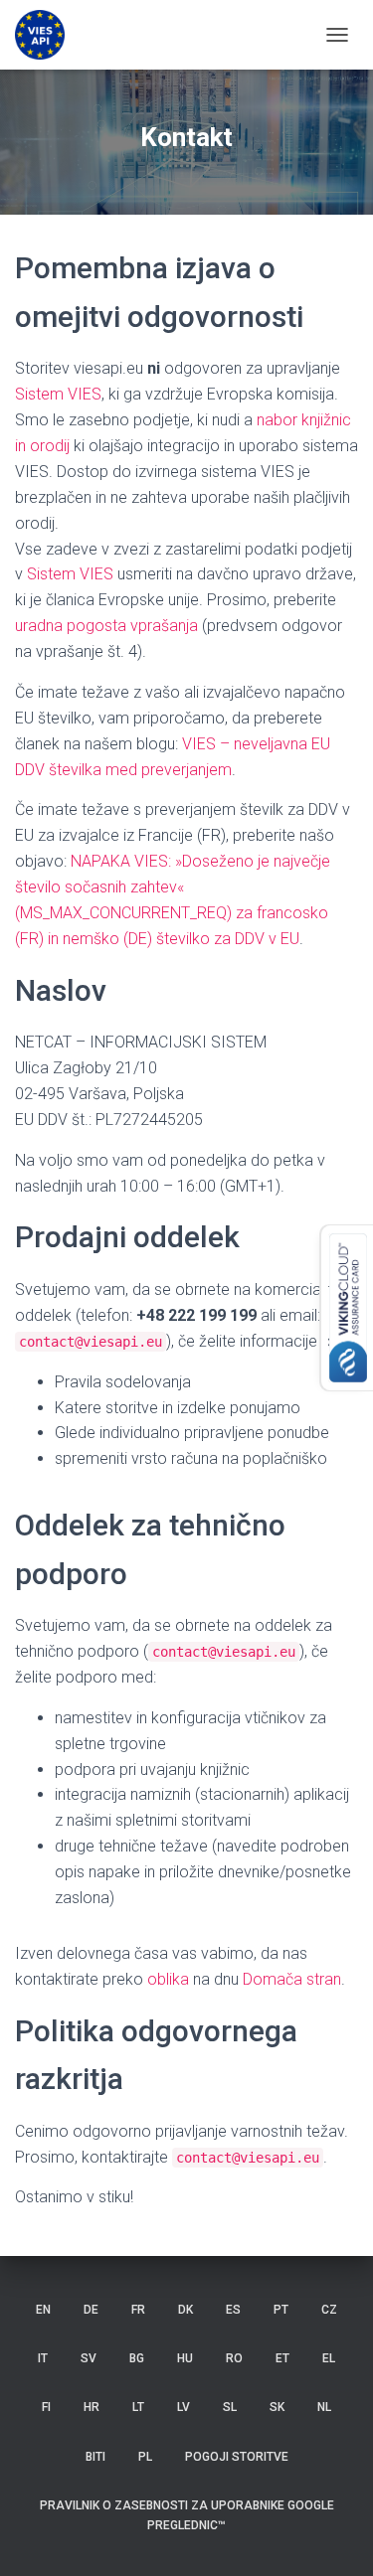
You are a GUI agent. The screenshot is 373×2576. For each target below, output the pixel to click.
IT (43, 2358)
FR (138, 2310)
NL (324, 2407)
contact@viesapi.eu (91, 1342)
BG (137, 2358)
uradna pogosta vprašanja (106, 626)
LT (138, 2407)
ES (233, 2310)
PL (145, 2457)
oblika (168, 1979)
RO (234, 2358)
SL (230, 2407)
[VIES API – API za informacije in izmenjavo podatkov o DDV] (47, 35)
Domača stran (292, 1979)
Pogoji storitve (237, 2457)
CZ (329, 2310)
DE (91, 2310)
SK (277, 2407)
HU (185, 2358)
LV (184, 2407)
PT (281, 2310)
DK (186, 2310)
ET (282, 2358)
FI (46, 2407)
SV (89, 2358)
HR (92, 2407)
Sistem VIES (58, 394)
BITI (95, 2457)
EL (329, 2358)
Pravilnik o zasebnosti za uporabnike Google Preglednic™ (187, 2515)
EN (43, 2310)
